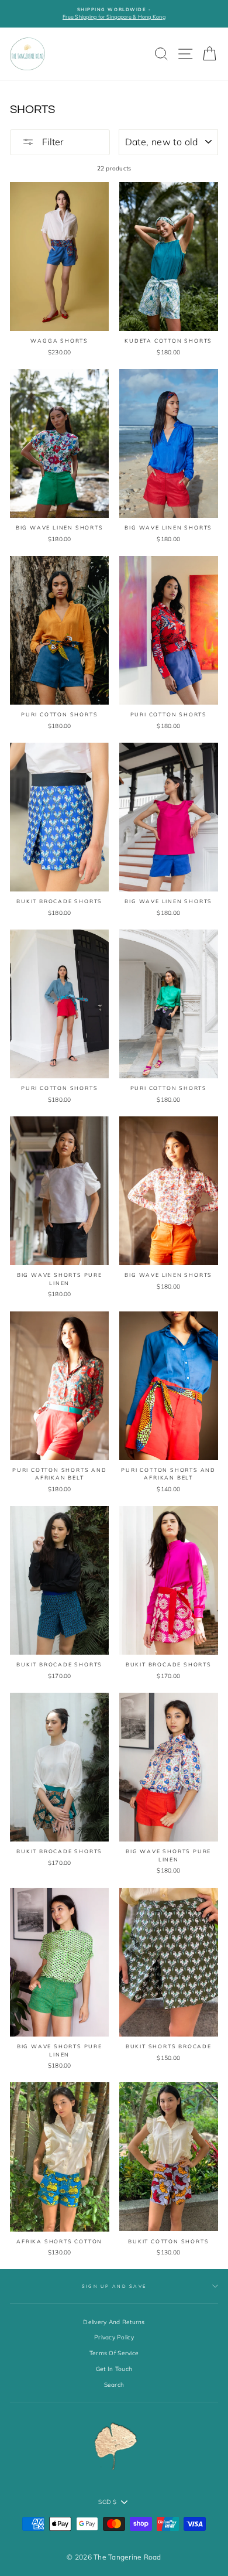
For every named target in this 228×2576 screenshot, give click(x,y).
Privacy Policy (114, 2337)
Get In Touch (114, 2369)
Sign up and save (114, 2286)
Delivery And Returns (114, 2322)
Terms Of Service (114, 2353)
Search (114, 2385)
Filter (52, 142)
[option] (114, 14)
